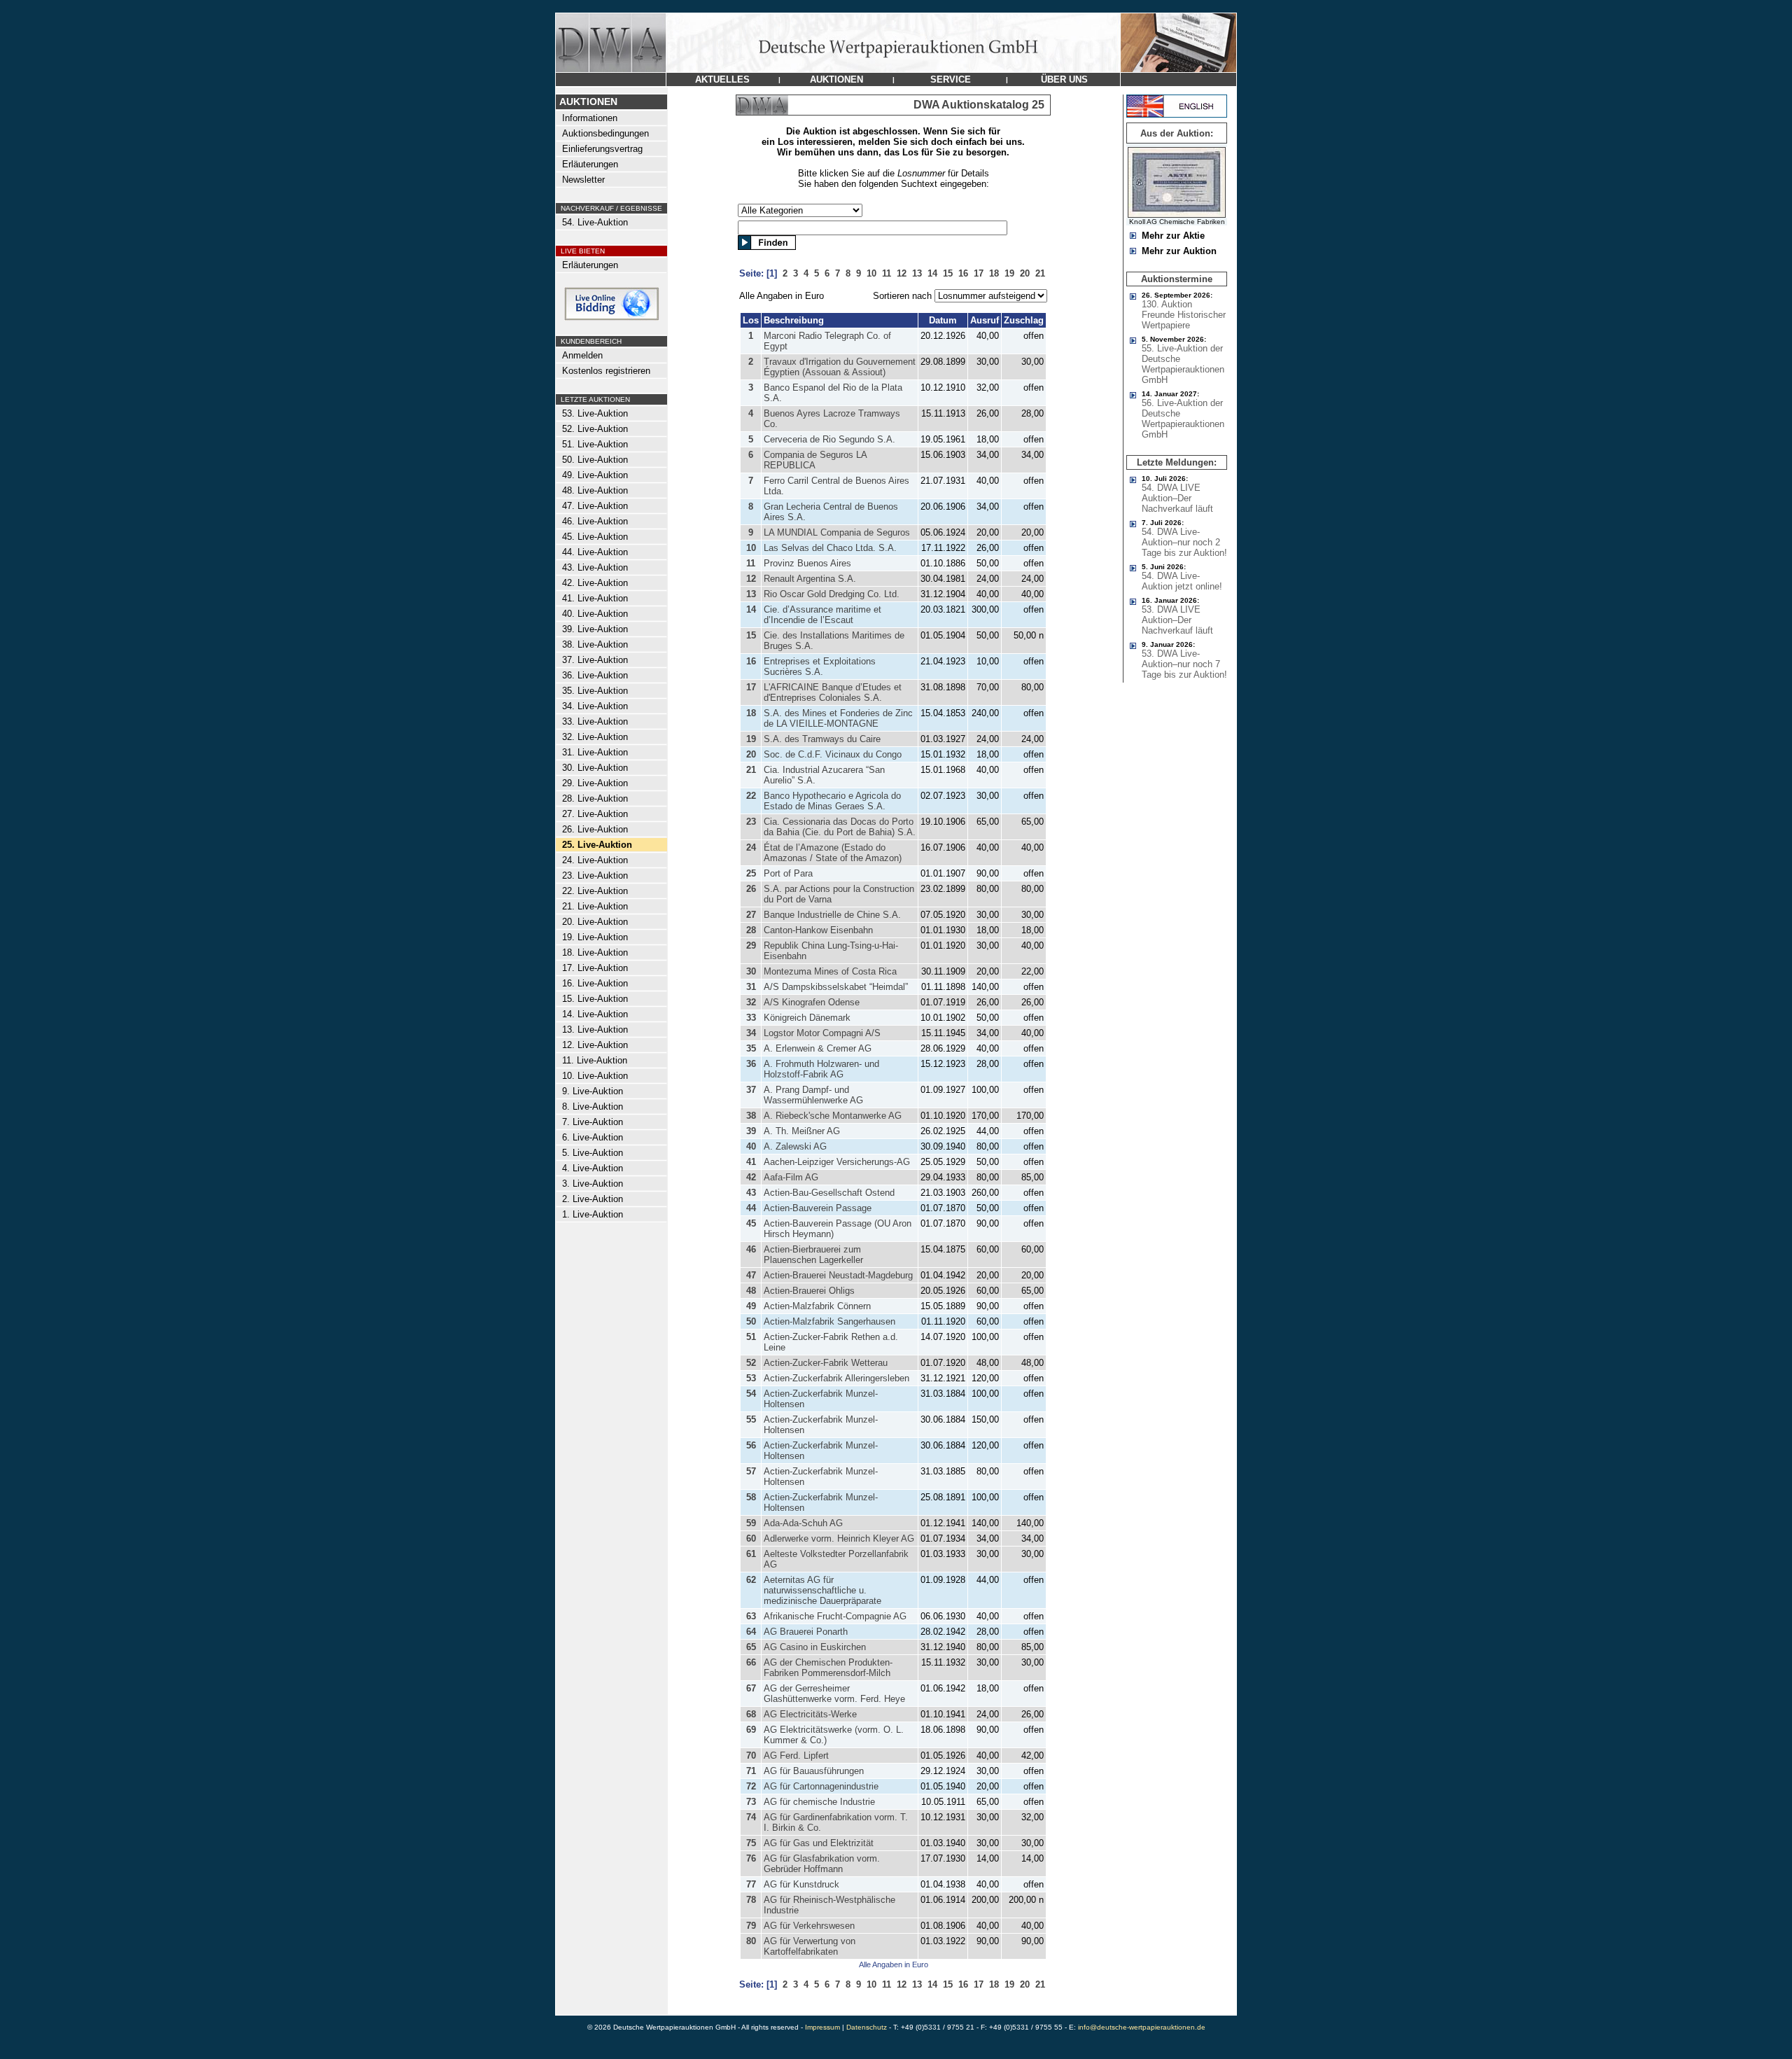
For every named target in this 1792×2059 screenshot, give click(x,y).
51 (751, 1337)
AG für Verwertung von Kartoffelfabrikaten (810, 1946)
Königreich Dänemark (807, 1018)
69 (751, 1730)
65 (751, 1647)
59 (751, 1523)
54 (751, 1394)
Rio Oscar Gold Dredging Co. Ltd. (832, 594)
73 (751, 1802)
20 (751, 754)
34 (751, 1033)
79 (751, 1926)
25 (751, 873)
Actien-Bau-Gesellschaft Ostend (829, 1193)
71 (751, 1771)
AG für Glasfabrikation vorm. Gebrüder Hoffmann (822, 1864)
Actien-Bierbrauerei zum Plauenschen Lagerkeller (813, 1255)
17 (751, 687)
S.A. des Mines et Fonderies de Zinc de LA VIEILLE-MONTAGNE (838, 718)
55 (751, 1419)
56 (751, 1445)
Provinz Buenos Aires (807, 563)
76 (751, 1858)
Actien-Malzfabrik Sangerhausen (829, 1321)
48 (751, 1291)
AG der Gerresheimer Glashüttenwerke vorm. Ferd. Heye (834, 1694)
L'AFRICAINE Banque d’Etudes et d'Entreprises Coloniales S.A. (833, 692)
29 (751, 945)
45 (751, 1223)
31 (751, 987)
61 (751, 1554)
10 (751, 548)
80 (751, 1941)
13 (751, 594)
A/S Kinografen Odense (812, 1002)
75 (751, 1843)
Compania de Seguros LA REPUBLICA (815, 460)
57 (751, 1471)
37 (751, 1090)
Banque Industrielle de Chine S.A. (832, 915)
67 (751, 1688)
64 (751, 1632)
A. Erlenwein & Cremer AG (818, 1048)
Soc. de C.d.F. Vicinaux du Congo (833, 754)
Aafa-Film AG (791, 1177)
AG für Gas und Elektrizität (819, 1843)
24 (751, 847)
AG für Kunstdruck (801, 1884)
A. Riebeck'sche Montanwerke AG (833, 1116)
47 (751, 1275)
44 (751, 1208)
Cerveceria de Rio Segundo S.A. (829, 439)
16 (751, 661)
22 (751, 796)
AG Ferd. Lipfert (796, 1756)
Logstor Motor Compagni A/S (822, 1033)
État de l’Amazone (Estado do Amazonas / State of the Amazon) (833, 853)
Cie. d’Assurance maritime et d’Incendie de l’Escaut (822, 615)
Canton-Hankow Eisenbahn (818, 930)
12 (751, 579)
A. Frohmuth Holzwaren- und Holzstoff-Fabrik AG (821, 1069)
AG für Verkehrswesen (809, 1926)
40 (751, 1146)
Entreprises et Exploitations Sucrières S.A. (820, 666)
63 (751, 1616)
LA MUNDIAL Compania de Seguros (837, 532)
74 (751, 1817)
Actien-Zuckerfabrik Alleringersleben (836, 1378)
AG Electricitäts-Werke (810, 1714)
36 (751, 1064)
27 (751, 915)
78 (751, 1900)
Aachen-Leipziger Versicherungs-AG (837, 1162)
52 (751, 1363)
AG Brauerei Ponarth (806, 1632)
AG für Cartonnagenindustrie (821, 1786)
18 (751, 713)
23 (751, 822)
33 (751, 1018)
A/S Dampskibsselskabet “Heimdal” (836, 987)
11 (751, 563)
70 (751, 1756)
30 (751, 971)
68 (751, 1714)
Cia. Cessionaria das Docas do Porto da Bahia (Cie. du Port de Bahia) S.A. (840, 827)
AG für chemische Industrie (819, 1802)
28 (751, 930)
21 (751, 770)
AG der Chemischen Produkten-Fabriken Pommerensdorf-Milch (828, 1668)
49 (751, 1306)
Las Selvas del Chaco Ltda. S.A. (830, 548)
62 (751, 1580)
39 (751, 1131)
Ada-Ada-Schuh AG (803, 1523)
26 (751, 889)
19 (751, 739)
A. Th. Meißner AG (802, 1131)
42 (751, 1177)
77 (751, 1884)
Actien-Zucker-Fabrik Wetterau (826, 1363)
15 (751, 635)
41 (751, 1162)
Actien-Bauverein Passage (818, 1208)
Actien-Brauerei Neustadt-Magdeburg (838, 1275)
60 (751, 1538)
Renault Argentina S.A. (810, 579)
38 (751, 1116)
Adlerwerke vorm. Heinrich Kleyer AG (839, 1538)
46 (751, 1249)
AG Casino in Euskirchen (815, 1647)
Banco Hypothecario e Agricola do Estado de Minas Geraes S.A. (832, 801)
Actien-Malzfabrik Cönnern (817, 1306)
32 (751, 1002)
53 (751, 1378)
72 (751, 1786)
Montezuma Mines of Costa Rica (830, 971)
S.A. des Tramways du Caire (822, 739)
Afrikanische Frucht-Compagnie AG (835, 1616)
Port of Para (788, 873)
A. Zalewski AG (795, 1146)
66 (751, 1662)
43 (751, 1193)
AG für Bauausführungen (814, 1771)
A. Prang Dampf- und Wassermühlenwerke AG (813, 1095)
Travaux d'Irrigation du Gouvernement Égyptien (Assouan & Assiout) (840, 367)
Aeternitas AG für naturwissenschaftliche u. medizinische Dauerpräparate (822, 1590)
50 (751, 1321)
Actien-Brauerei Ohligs (809, 1291)
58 (751, 1497)
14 (751, 609)
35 (751, 1048)
